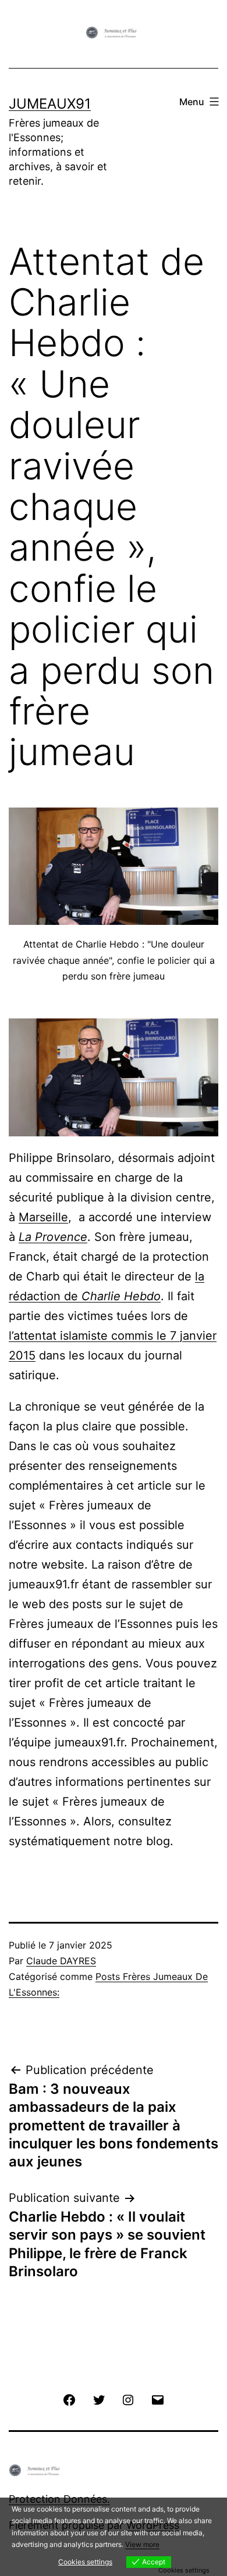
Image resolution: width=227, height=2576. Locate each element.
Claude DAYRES (61, 1961)
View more (142, 2544)
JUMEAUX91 (50, 104)
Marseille (43, 1217)
